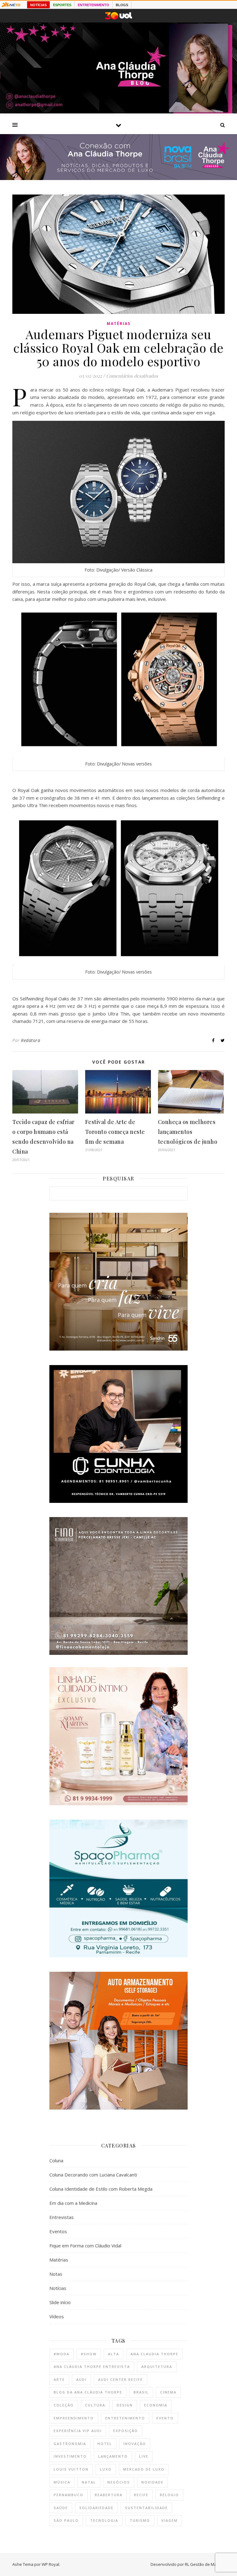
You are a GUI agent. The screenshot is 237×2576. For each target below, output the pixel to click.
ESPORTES (62, 5)
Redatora (31, 1040)
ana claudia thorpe (154, 2354)
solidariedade (96, 2508)
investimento (70, 2456)
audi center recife (121, 2379)
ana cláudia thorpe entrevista (92, 2367)
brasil (141, 2392)
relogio (169, 2495)
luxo (106, 2469)
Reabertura (109, 2495)
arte (59, 2379)
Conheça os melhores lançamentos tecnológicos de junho (188, 1132)
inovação (135, 2444)
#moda (62, 2354)
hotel (105, 2444)
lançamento (113, 2456)
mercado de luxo (144, 2469)
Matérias (119, 324)
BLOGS (122, 5)
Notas (56, 2274)
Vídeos (57, 2316)
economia (156, 2405)
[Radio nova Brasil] (118, 178)
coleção (64, 2405)
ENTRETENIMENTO (94, 5)
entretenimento (125, 2418)
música (62, 2482)
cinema (168, 2392)
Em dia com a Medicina (73, 2203)
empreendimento (74, 2418)
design (125, 2405)
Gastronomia (70, 2444)
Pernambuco (69, 2495)
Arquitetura (157, 2367)
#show (89, 2354)
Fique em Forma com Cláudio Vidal (85, 2246)
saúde (61, 2508)
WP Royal (50, 2564)
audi (81, 2379)
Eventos (58, 2231)
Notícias (58, 2288)
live (144, 2456)
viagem (170, 2520)
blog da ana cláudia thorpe (88, 2392)
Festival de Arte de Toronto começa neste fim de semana (115, 1132)
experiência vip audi (78, 2431)
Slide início (60, 2302)
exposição (126, 2431)
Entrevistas (62, 2217)
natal (89, 2482)
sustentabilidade (146, 2508)
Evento (165, 2418)
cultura (95, 2405)
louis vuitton (71, 2469)
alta (114, 2354)
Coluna (56, 2160)
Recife (141, 2495)
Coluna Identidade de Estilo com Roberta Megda (101, 2189)
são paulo (66, 2520)
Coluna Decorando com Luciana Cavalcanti (93, 2175)
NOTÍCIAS (38, 5)
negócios (119, 2482)
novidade (152, 2482)
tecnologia (104, 2520)
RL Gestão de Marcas (205, 2564)
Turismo (140, 2520)
